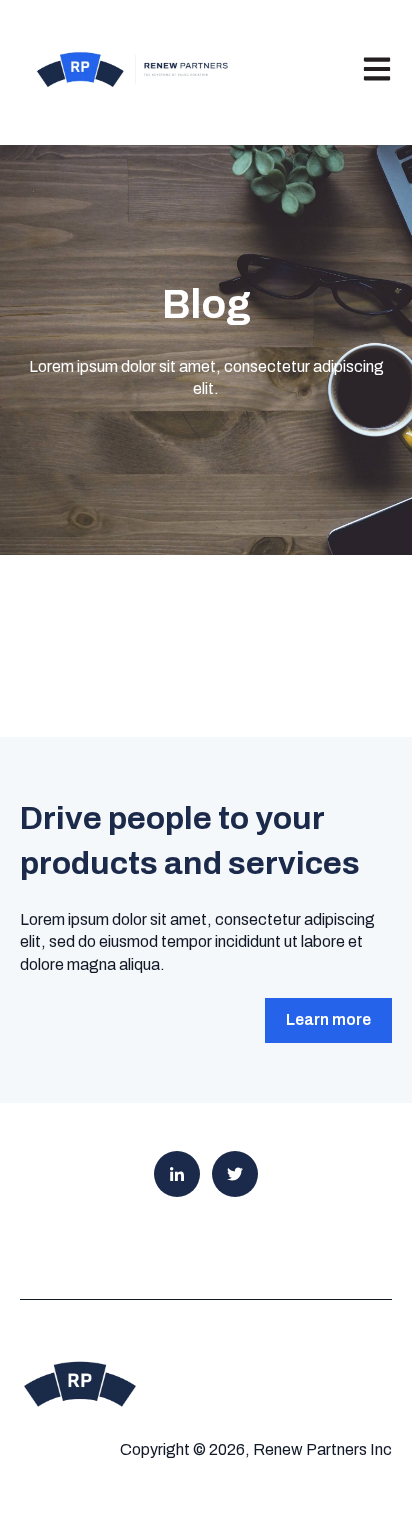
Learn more (328, 1019)
